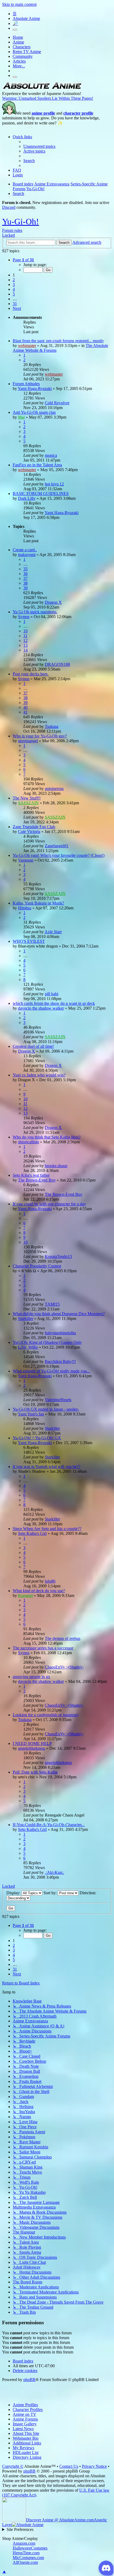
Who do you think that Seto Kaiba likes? (47, 1137)
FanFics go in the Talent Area (37, 465)
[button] (23, 260)
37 (25, 578)
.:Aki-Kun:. (54, 1872)
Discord (9, 207)
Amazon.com (24, 2543)
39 (25, 588)
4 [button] (14, 289)
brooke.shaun (56, 1166)
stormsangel (28, 741)
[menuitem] (39, 146)
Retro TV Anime (27, 52)
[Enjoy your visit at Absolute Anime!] (42, 89)
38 (25, 583)
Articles (19, 61)
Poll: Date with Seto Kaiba (35, 1772)
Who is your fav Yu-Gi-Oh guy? (40, 736)
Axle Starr (53, 932)
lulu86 (50, 1581)
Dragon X (53, 602)
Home (18, 37)
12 (25, 640)
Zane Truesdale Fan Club (34, 827)
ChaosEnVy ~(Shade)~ (64, 1667)
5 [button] (14, 294)
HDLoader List (26, 2453)
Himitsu (25, 908)
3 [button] (14, 284)
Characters (22, 47)
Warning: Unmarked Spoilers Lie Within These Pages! (48, 98)
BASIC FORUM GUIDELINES (41, 494)
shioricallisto (28, 1142)
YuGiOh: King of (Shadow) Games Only (47, 1342)
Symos (24, 617)
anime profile (43, 113)
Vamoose (26, 860)
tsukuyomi (27, 555)
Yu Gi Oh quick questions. (35, 612)
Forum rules (12, 230)
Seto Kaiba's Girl (32, 1533)
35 (25, 569)
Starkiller (26, 1319)
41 (25, 712)
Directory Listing (27, 2457)
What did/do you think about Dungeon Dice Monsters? (59, 1314)
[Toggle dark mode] (15, 30)
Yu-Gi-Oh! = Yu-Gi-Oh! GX (37, 1438)
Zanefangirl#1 (57, 846)
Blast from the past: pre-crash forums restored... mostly (58, 341)
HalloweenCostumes (30, 2548)
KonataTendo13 (58, 1256)
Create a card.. (25, 550)
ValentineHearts (58, 1400)
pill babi (52, 994)
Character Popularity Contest (37, 1266)
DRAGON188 (57, 664)
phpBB (29, 2380)
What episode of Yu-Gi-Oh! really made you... (51, 1371)
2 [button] (14, 280)
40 (25, 707)
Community (23, 56)
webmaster (27, 346)
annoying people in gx (31, 1677)
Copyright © (13, 2466)
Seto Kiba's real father (31, 1175)
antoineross (54, 789)
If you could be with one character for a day (49, 1204)
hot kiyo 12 (54, 484)
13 (25, 645)
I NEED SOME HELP (32, 1743)
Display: (14, 1893)
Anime (18, 42)
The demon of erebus (63, 1638)
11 (25, 636)
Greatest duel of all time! (33, 1046)
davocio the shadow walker (41, 1008)
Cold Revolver (57, 403)
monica (51, 455)
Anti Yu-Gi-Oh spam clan (34, 412)
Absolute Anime (26, 18)
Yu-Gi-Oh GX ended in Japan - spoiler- (46, 1409)
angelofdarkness (32, 1748)
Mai (21, 417)
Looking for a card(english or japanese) (46, 1715)
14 (25, 650)
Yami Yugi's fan (31, 1414)
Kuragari (25, 1595)
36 (25, 574)
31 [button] (15, 304)
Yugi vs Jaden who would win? (39, 1075)
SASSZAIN (28, 803)
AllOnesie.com (25, 2562)
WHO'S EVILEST (29, 941)
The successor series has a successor (43, 1648)
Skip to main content (19, 4)
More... (19, 66)
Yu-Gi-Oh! (21, 221)
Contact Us (69, 2466)
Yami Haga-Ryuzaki (35, 388)
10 (25, 631)
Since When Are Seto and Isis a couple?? (47, 1529)
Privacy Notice (94, 2466)
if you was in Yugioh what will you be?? (47, 1467)
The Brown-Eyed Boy (37, 1180)
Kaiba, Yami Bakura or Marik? (38, 903)
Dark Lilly (27, 498)
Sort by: (51, 1893)
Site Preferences (20, 2529)
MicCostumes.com (28, 2558)
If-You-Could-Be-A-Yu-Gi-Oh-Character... (49, 1825)
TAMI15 (52, 1304)
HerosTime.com (26, 2553)
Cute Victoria (29, 831)
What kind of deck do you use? (39, 1591)
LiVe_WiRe (28, 1347)
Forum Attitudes (26, 384)
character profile (78, 113)
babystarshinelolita (60, 1333)
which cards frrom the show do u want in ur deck (54, 1003)
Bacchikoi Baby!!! (60, 1361)
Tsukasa (52, 726)
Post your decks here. (31, 674)
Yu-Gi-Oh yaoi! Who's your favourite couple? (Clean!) (59, 855)
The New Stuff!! (27, 798)
